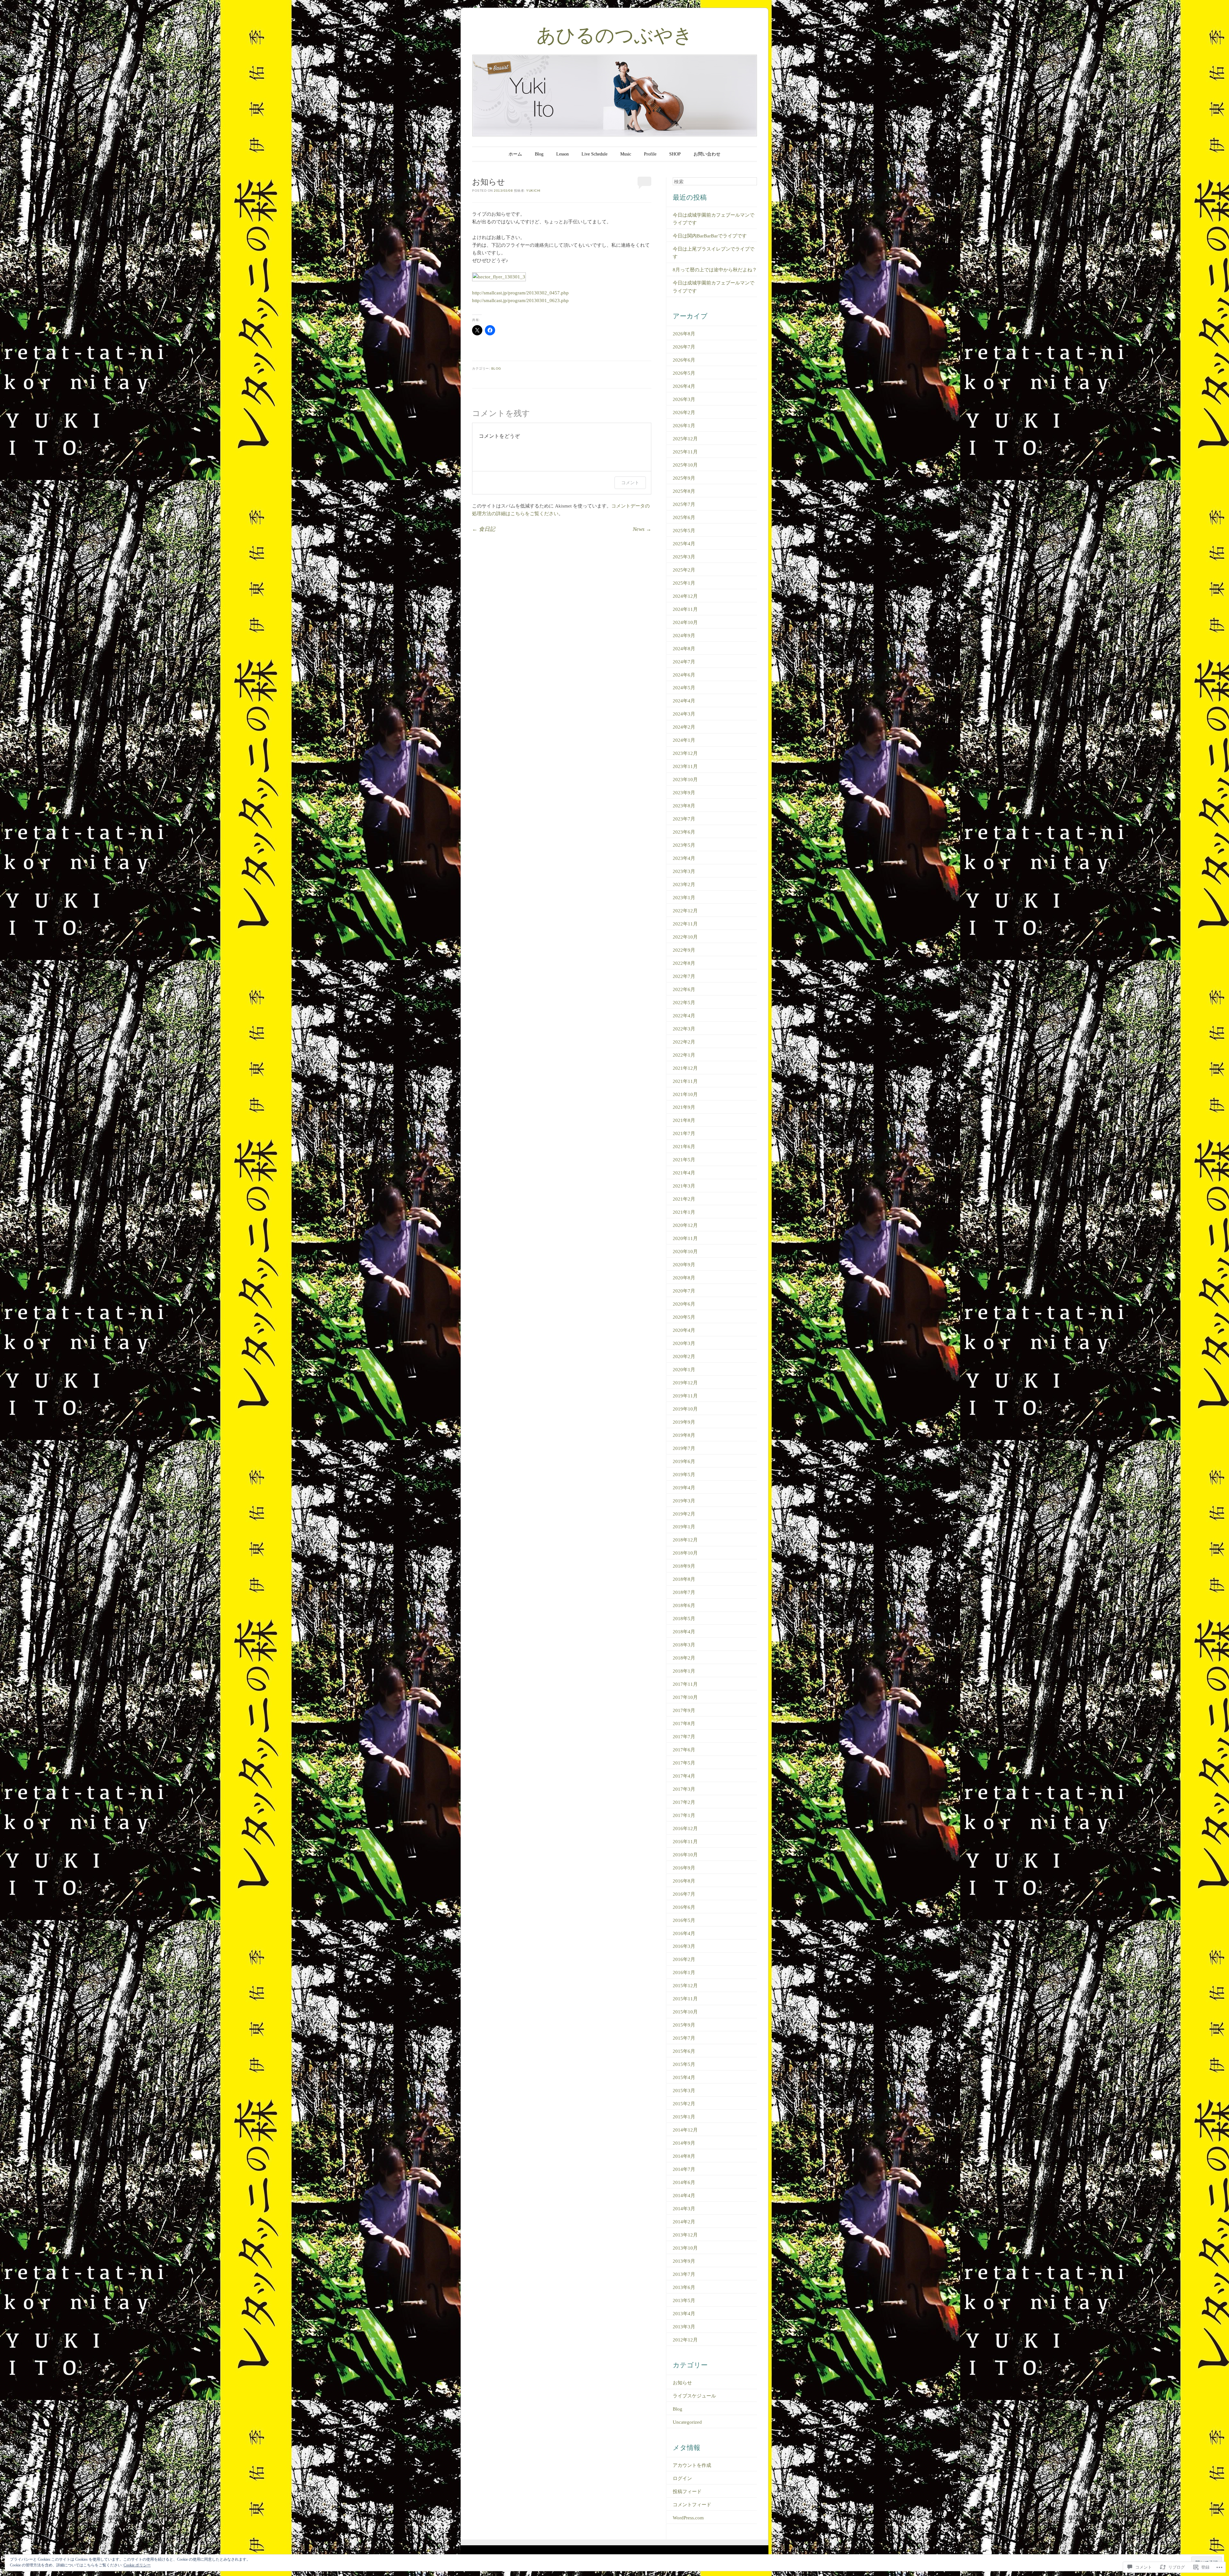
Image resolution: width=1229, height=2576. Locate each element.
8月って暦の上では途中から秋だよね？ (715, 270)
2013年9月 (684, 2261)
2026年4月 (684, 386)
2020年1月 (684, 1370)
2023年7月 (684, 819)
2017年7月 (684, 1737)
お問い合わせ (707, 154)
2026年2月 (684, 412)
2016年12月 (685, 1828)
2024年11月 (685, 609)
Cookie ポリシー (137, 2565)
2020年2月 (684, 1356)
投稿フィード (687, 2492)
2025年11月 (685, 452)
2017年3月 (684, 1789)
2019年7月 (684, 1448)
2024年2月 (684, 727)
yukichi (533, 191)
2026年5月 (684, 373)
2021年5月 (684, 1160)
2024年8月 (684, 649)
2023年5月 (684, 845)
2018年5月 (684, 1619)
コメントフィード (692, 2505)
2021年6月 (684, 1147)
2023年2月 (684, 884)
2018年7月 (684, 1592)
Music (626, 154)
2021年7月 (684, 1133)
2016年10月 (685, 1855)
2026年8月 (684, 334)
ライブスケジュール (694, 2396)
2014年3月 (684, 2209)
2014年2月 (684, 2222)
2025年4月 (684, 544)
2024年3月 (684, 714)
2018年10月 (685, 1553)
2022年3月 (684, 1029)
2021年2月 (684, 1199)
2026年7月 (684, 347)
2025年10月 (685, 465)
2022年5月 (684, 1003)
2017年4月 (684, 1776)
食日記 (484, 529)
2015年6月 (684, 2051)
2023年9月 (684, 793)
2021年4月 (684, 1173)
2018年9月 (684, 1566)
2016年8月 (684, 1881)
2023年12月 (685, 753)
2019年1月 (684, 1527)
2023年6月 (684, 832)
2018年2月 (684, 1658)
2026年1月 (684, 426)
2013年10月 (685, 2248)
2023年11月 (685, 766)
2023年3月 (684, 871)
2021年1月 (684, 1212)
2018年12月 (685, 1540)
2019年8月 (684, 1435)
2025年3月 (684, 557)
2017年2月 (684, 1802)
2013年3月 (684, 2327)
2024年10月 (685, 622)
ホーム (515, 154)
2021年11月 (685, 1081)
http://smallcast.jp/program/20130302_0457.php (520, 293)
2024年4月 (684, 701)
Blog (539, 154)
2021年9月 (684, 1107)
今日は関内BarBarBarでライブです (710, 236)
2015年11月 (685, 1999)
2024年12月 (685, 596)
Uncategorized (687, 2422)
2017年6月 (684, 1750)
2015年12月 (685, 1986)
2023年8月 (684, 806)
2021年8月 (684, 1120)
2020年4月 (684, 1330)
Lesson (562, 154)
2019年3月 (684, 1501)
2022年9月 (684, 950)
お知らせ (682, 2383)
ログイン (682, 2478)
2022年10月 (685, 937)
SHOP (675, 154)
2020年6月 (684, 1304)
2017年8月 (684, 1724)
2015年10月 (685, 2012)
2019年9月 (684, 1422)
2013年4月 (684, 2314)
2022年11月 (685, 924)
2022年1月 (684, 1055)
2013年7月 (684, 2274)
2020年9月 (684, 1265)
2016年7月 (684, 1894)
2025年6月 (684, 517)
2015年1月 (684, 2117)
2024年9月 (684, 636)
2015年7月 (684, 2038)
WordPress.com (688, 2518)
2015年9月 (684, 2025)
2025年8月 (684, 491)
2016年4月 (684, 1933)
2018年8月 (684, 1579)
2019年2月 (684, 1514)
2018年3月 (684, 1645)
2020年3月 (684, 1343)
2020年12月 (685, 1225)
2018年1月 (684, 1671)
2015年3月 (684, 2091)
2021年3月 (684, 1186)
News (642, 529)
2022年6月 (684, 989)
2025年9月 (684, 478)
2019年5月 (684, 1475)
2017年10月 (685, 1697)
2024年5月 (684, 688)
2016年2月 (684, 1959)
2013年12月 (685, 2235)
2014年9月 (684, 2143)
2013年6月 (684, 2287)
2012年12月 (685, 2340)
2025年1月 (684, 583)
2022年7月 (684, 976)
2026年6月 (684, 360)
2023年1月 (684, 898)
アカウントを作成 (692, 2465)
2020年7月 (684, 1291)
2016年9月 (684, 1868)
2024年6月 (684, 675)
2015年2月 (684, 2104)
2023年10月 (685, 780)
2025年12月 (685, 439)
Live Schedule (594, 154)
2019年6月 (684, 1461)
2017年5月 (684, 1763)
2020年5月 (684, 1317)
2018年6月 (684, 1605)
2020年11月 (685, 1238)
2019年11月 (685, 1396)
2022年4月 (684, 1016)
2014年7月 (684, 2169)
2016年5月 (684, 1920)
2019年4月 (684, 1488)
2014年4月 (684, 2196)
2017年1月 (684, 1815)
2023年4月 (684, 858)
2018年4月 (684, 1632)
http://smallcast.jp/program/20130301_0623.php (520, 300)
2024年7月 (684, 662)
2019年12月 (685, 1383)
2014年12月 (685, 2130)
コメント (630, 482)
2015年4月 (684, 2077)
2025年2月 (684, 570)
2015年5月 (684, 2064)
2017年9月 (684, 1710)
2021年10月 (685, 1094)
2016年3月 (684, 1946)
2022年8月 (684, 963)
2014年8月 (684, 2156)
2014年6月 (684, 2182)
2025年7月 (684, 504)
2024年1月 (684, 740)
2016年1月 (684, 1972)
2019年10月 (685, 1409)
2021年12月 (685, 1068)
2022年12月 (685, 911)
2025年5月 (684, 531)
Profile (650, 154)
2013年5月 (684, 2300)
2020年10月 (685, 1252)
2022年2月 (684, 1042)
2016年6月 (684, 1907)
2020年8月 (684, 1278)
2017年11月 (685, 1684)
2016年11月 (685, 1842)
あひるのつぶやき (614, 35)
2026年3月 (684, 399)
